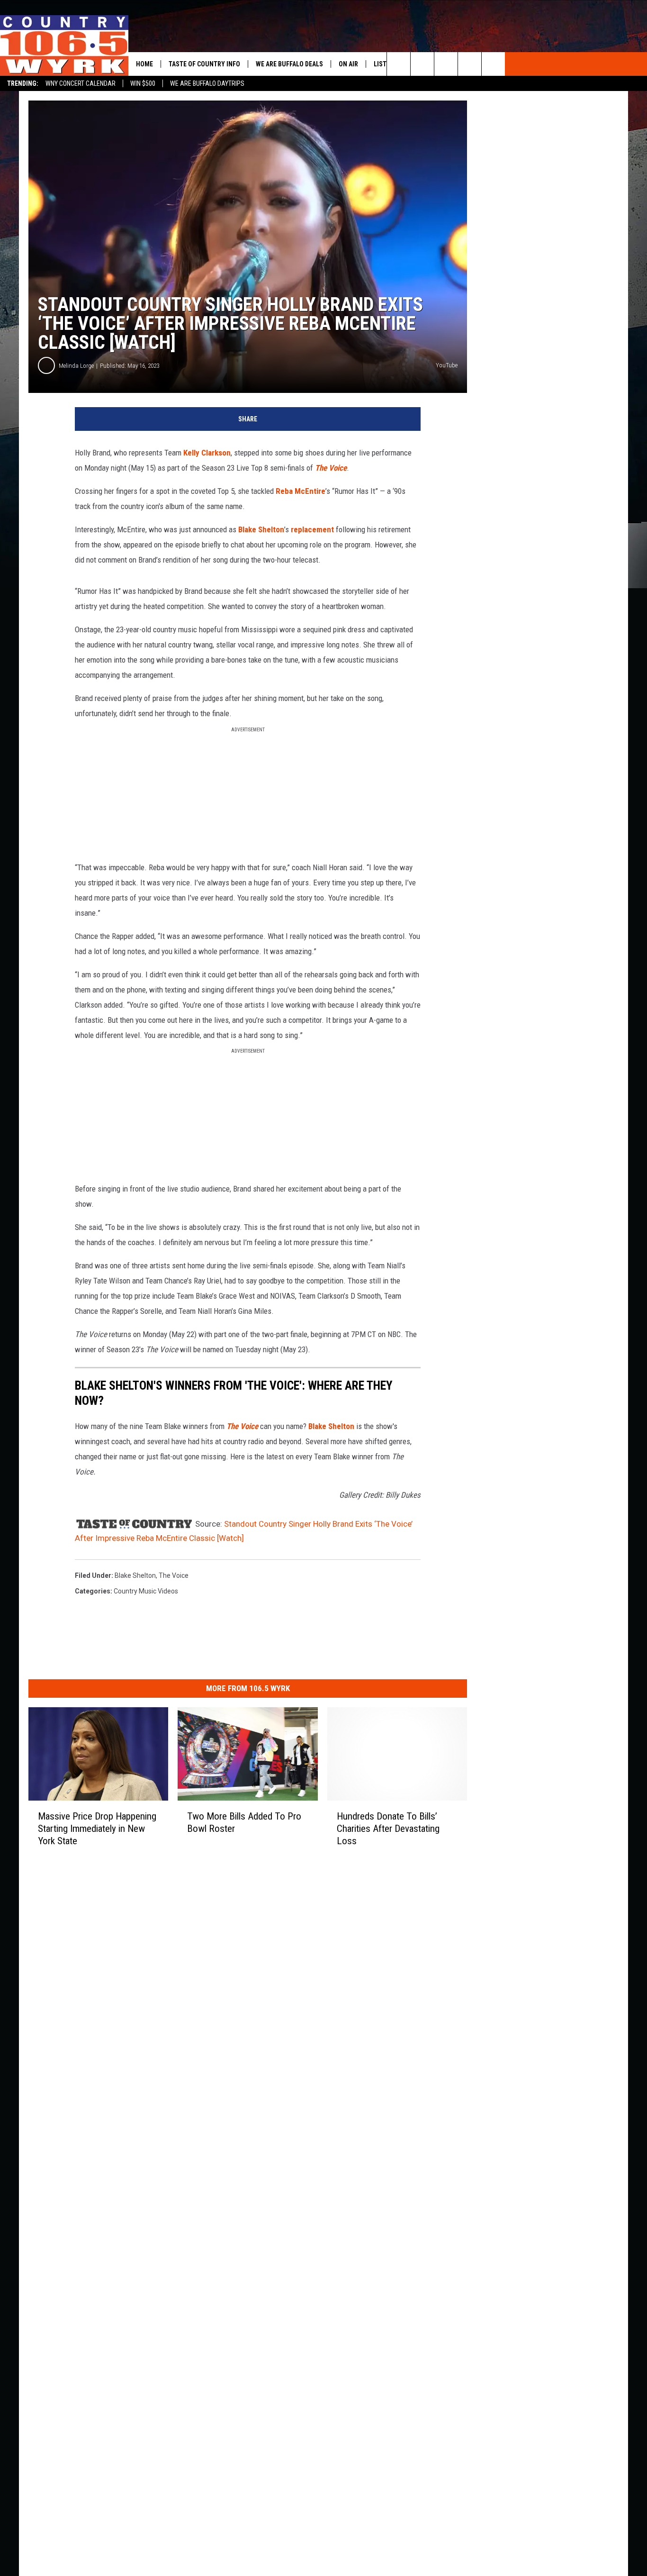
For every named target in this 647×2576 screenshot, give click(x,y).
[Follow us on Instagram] (493, 64)
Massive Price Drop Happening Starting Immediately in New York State (97, 1829)
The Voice (331, 468)
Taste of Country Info (204, 64)
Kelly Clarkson (207, 453)
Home (144, 64)
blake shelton (135, 1575)
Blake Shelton (261, 529)
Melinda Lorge (76, 366)
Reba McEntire (301, 491)
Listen (384, 64)
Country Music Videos (146, 1591)
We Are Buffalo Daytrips (207, 83)
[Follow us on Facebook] (446, 64)
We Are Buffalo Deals (289, 64)
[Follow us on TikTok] (470, 64)
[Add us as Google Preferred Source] (422, 64)
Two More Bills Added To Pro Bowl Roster (244, 1822)
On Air (348, 64)
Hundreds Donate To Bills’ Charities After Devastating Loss (388, 1829)
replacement (312, 529)
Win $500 (143, 83)
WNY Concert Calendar (81, 83)
